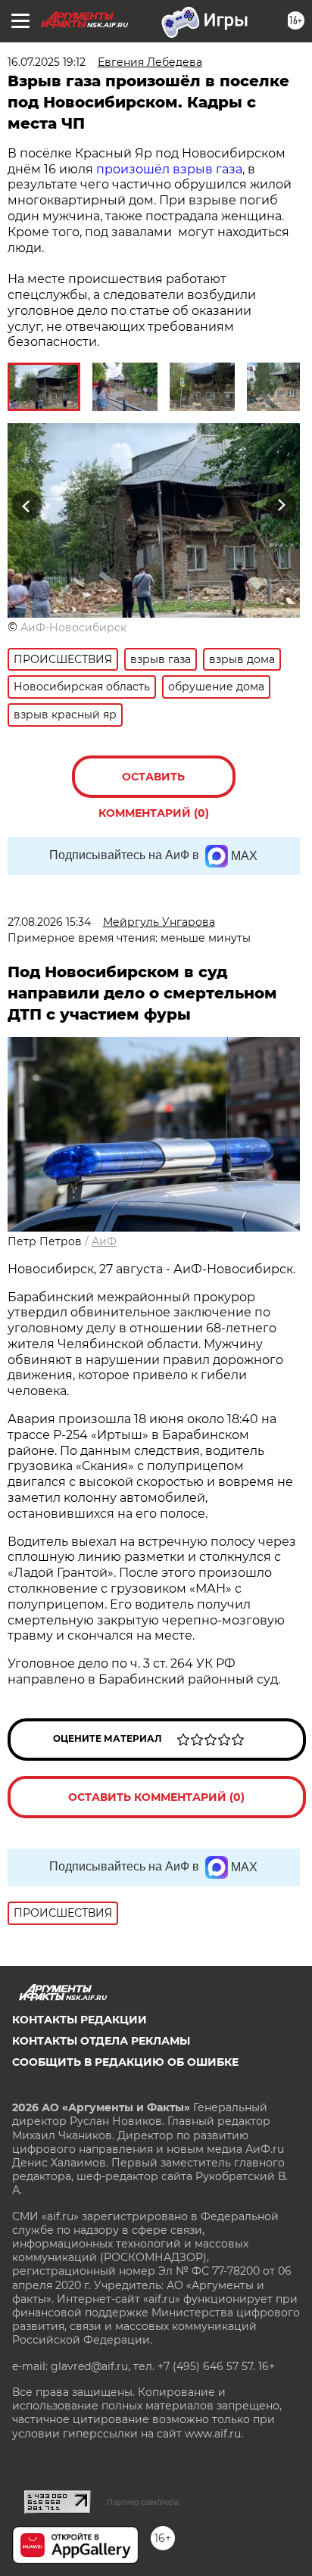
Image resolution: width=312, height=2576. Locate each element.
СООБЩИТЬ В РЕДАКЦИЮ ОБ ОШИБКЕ (125, 2062)
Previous (24, 506)
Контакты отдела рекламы (101, 2041)
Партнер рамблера (143, 2502)
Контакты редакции (80, 2020)
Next (281, 506)
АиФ (104, 1241)
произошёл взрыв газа (169, 169)
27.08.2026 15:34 (49, 922)
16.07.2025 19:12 (47, 62)
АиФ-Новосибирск (73, 628)
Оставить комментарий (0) (154, 784)
